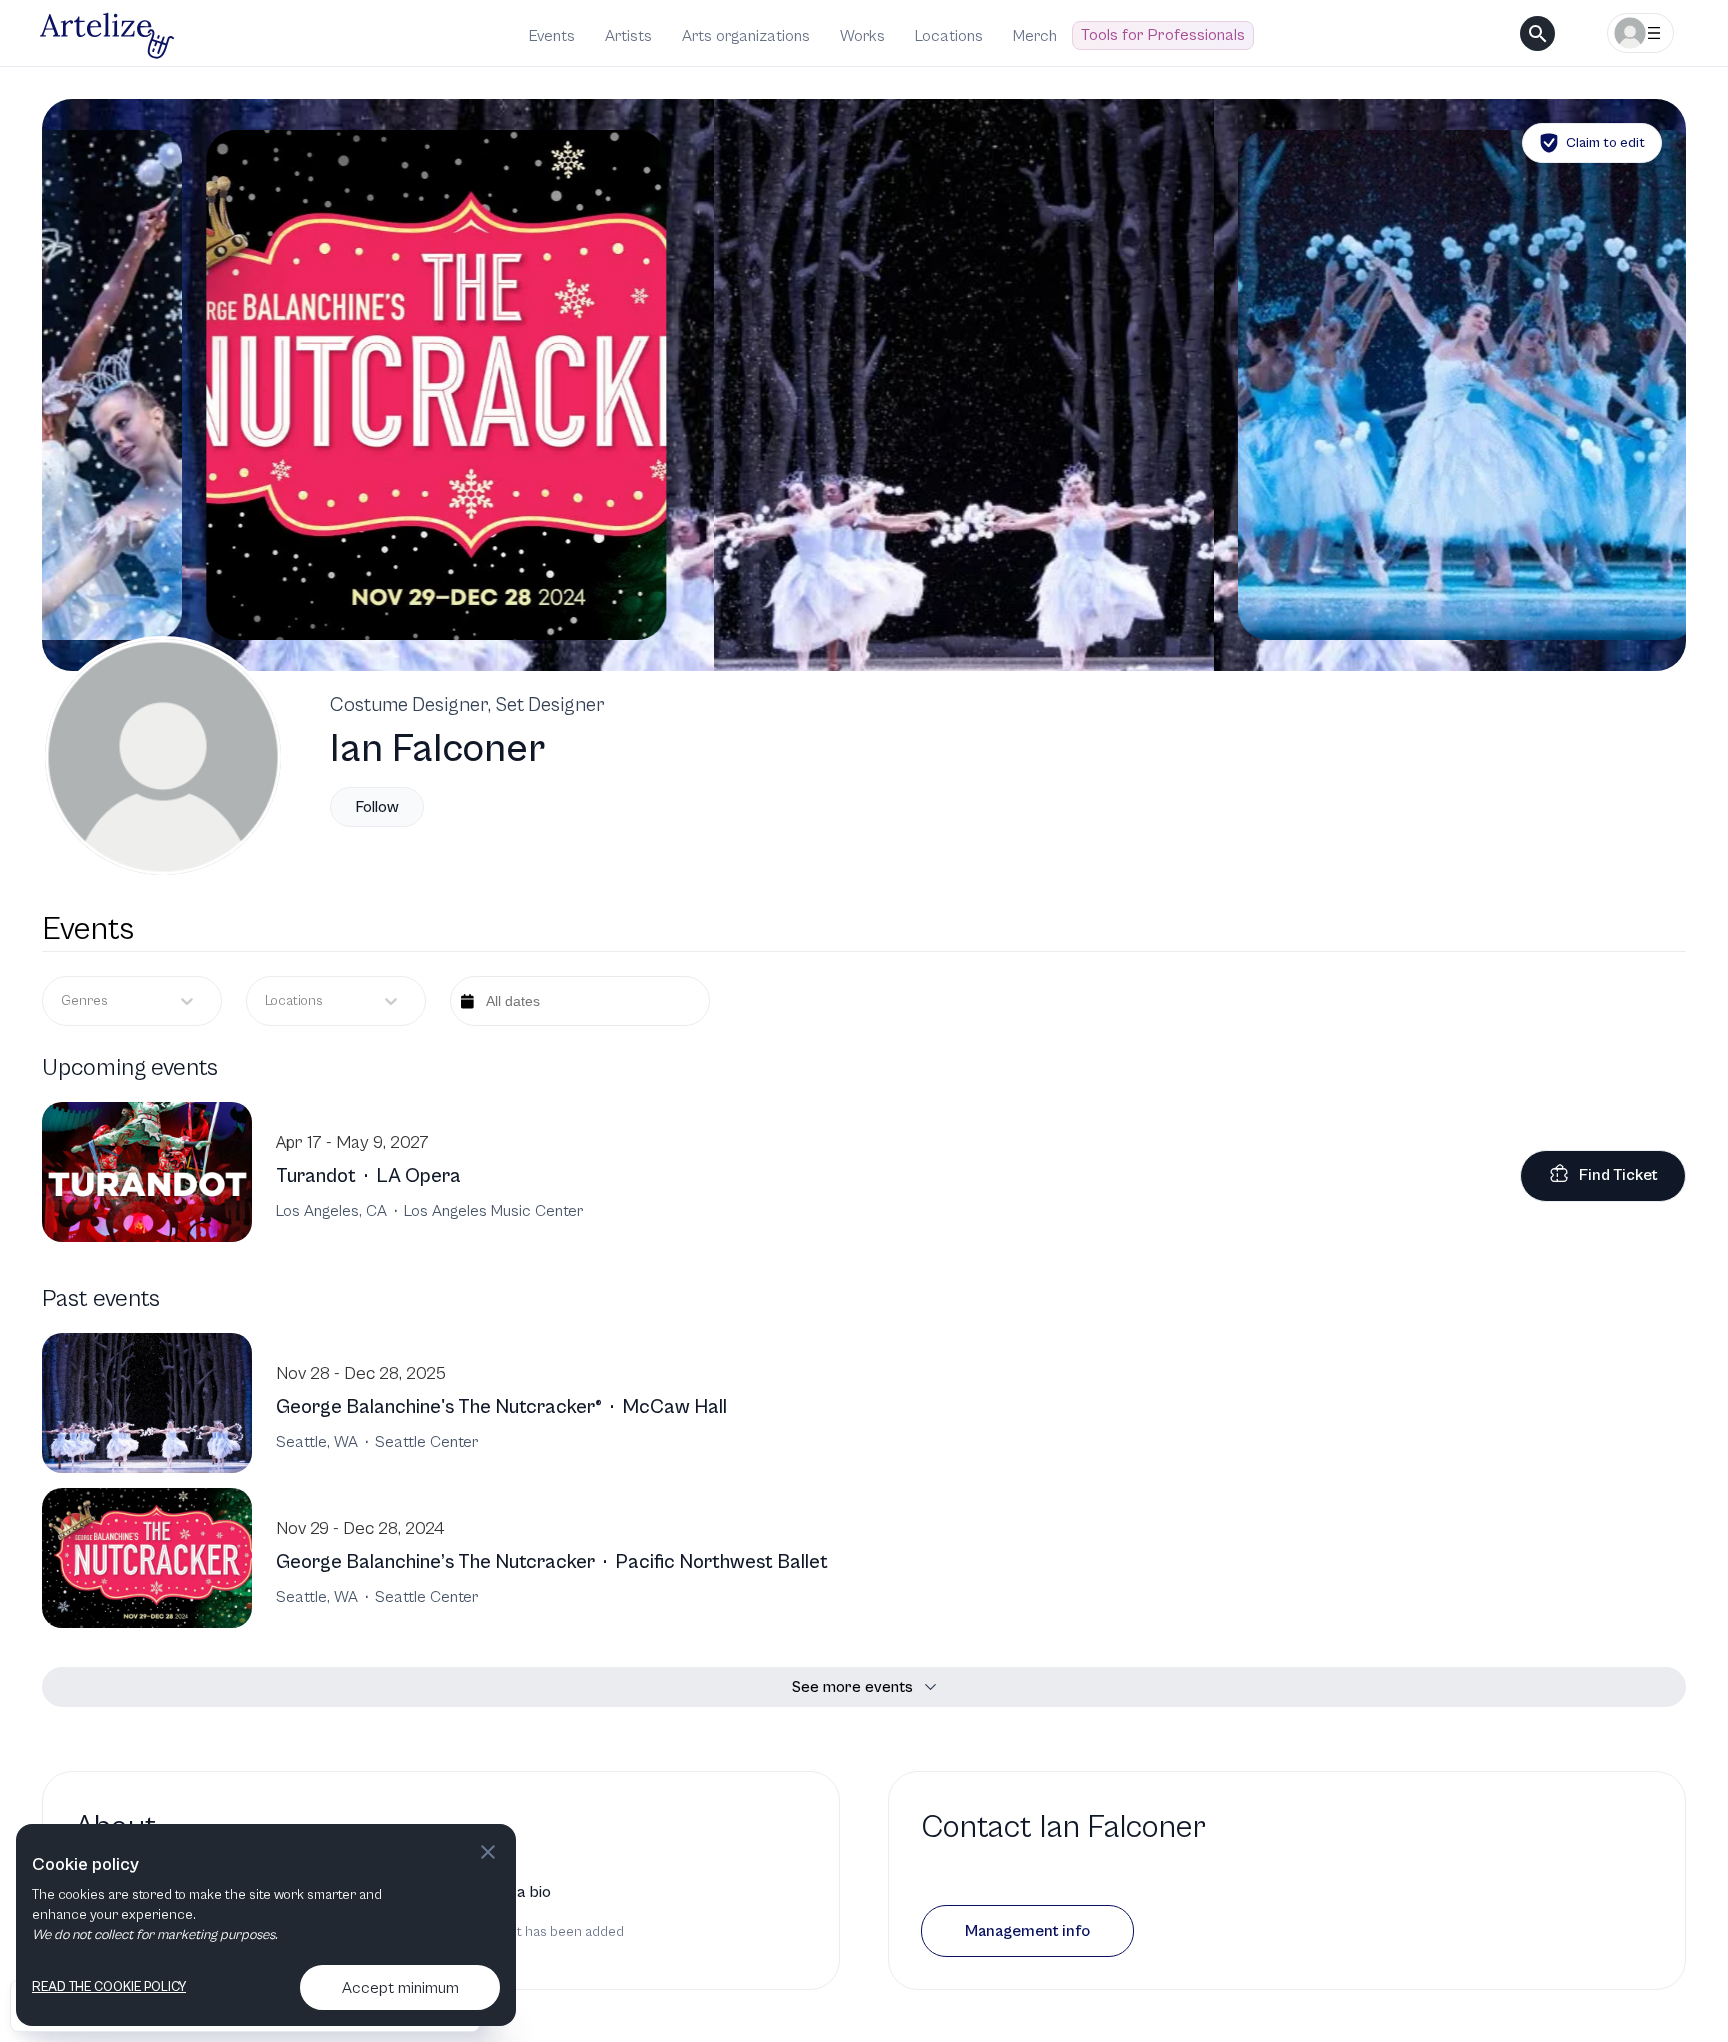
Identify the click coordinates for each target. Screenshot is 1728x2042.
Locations (949, 36)
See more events (852, 1687)
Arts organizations (746, 36)
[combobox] (266, 1001)
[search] (1537, 33)
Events (552, 36)
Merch (1035, 36)
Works (862, 36)
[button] (1027, 1931)
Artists (628, 36)
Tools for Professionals (1163, 35)
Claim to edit (1605, 143)
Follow (377, 807)
